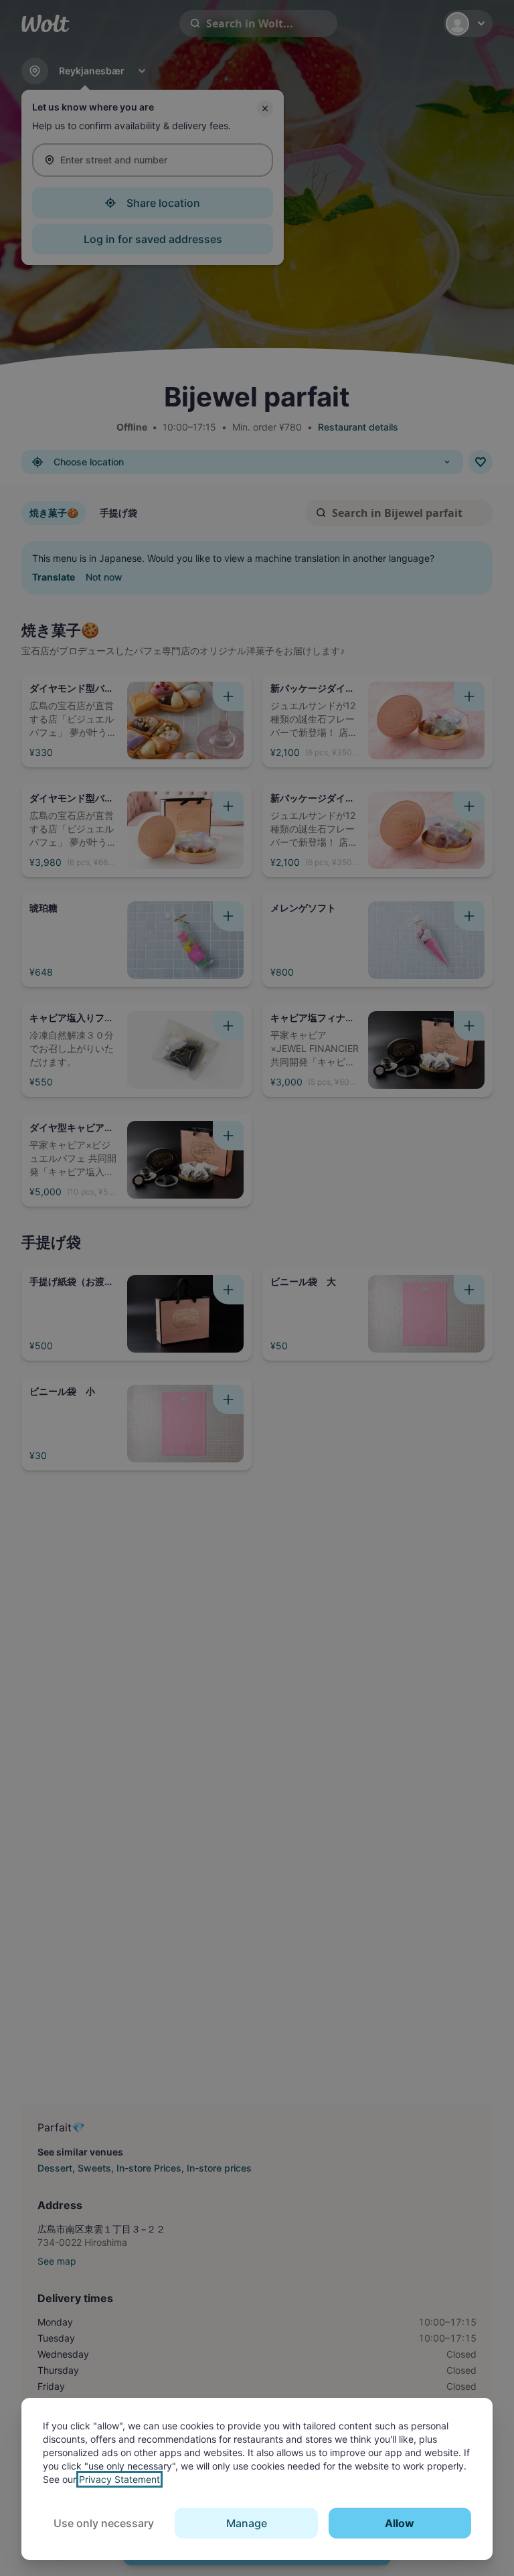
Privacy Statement (119, 2479)
